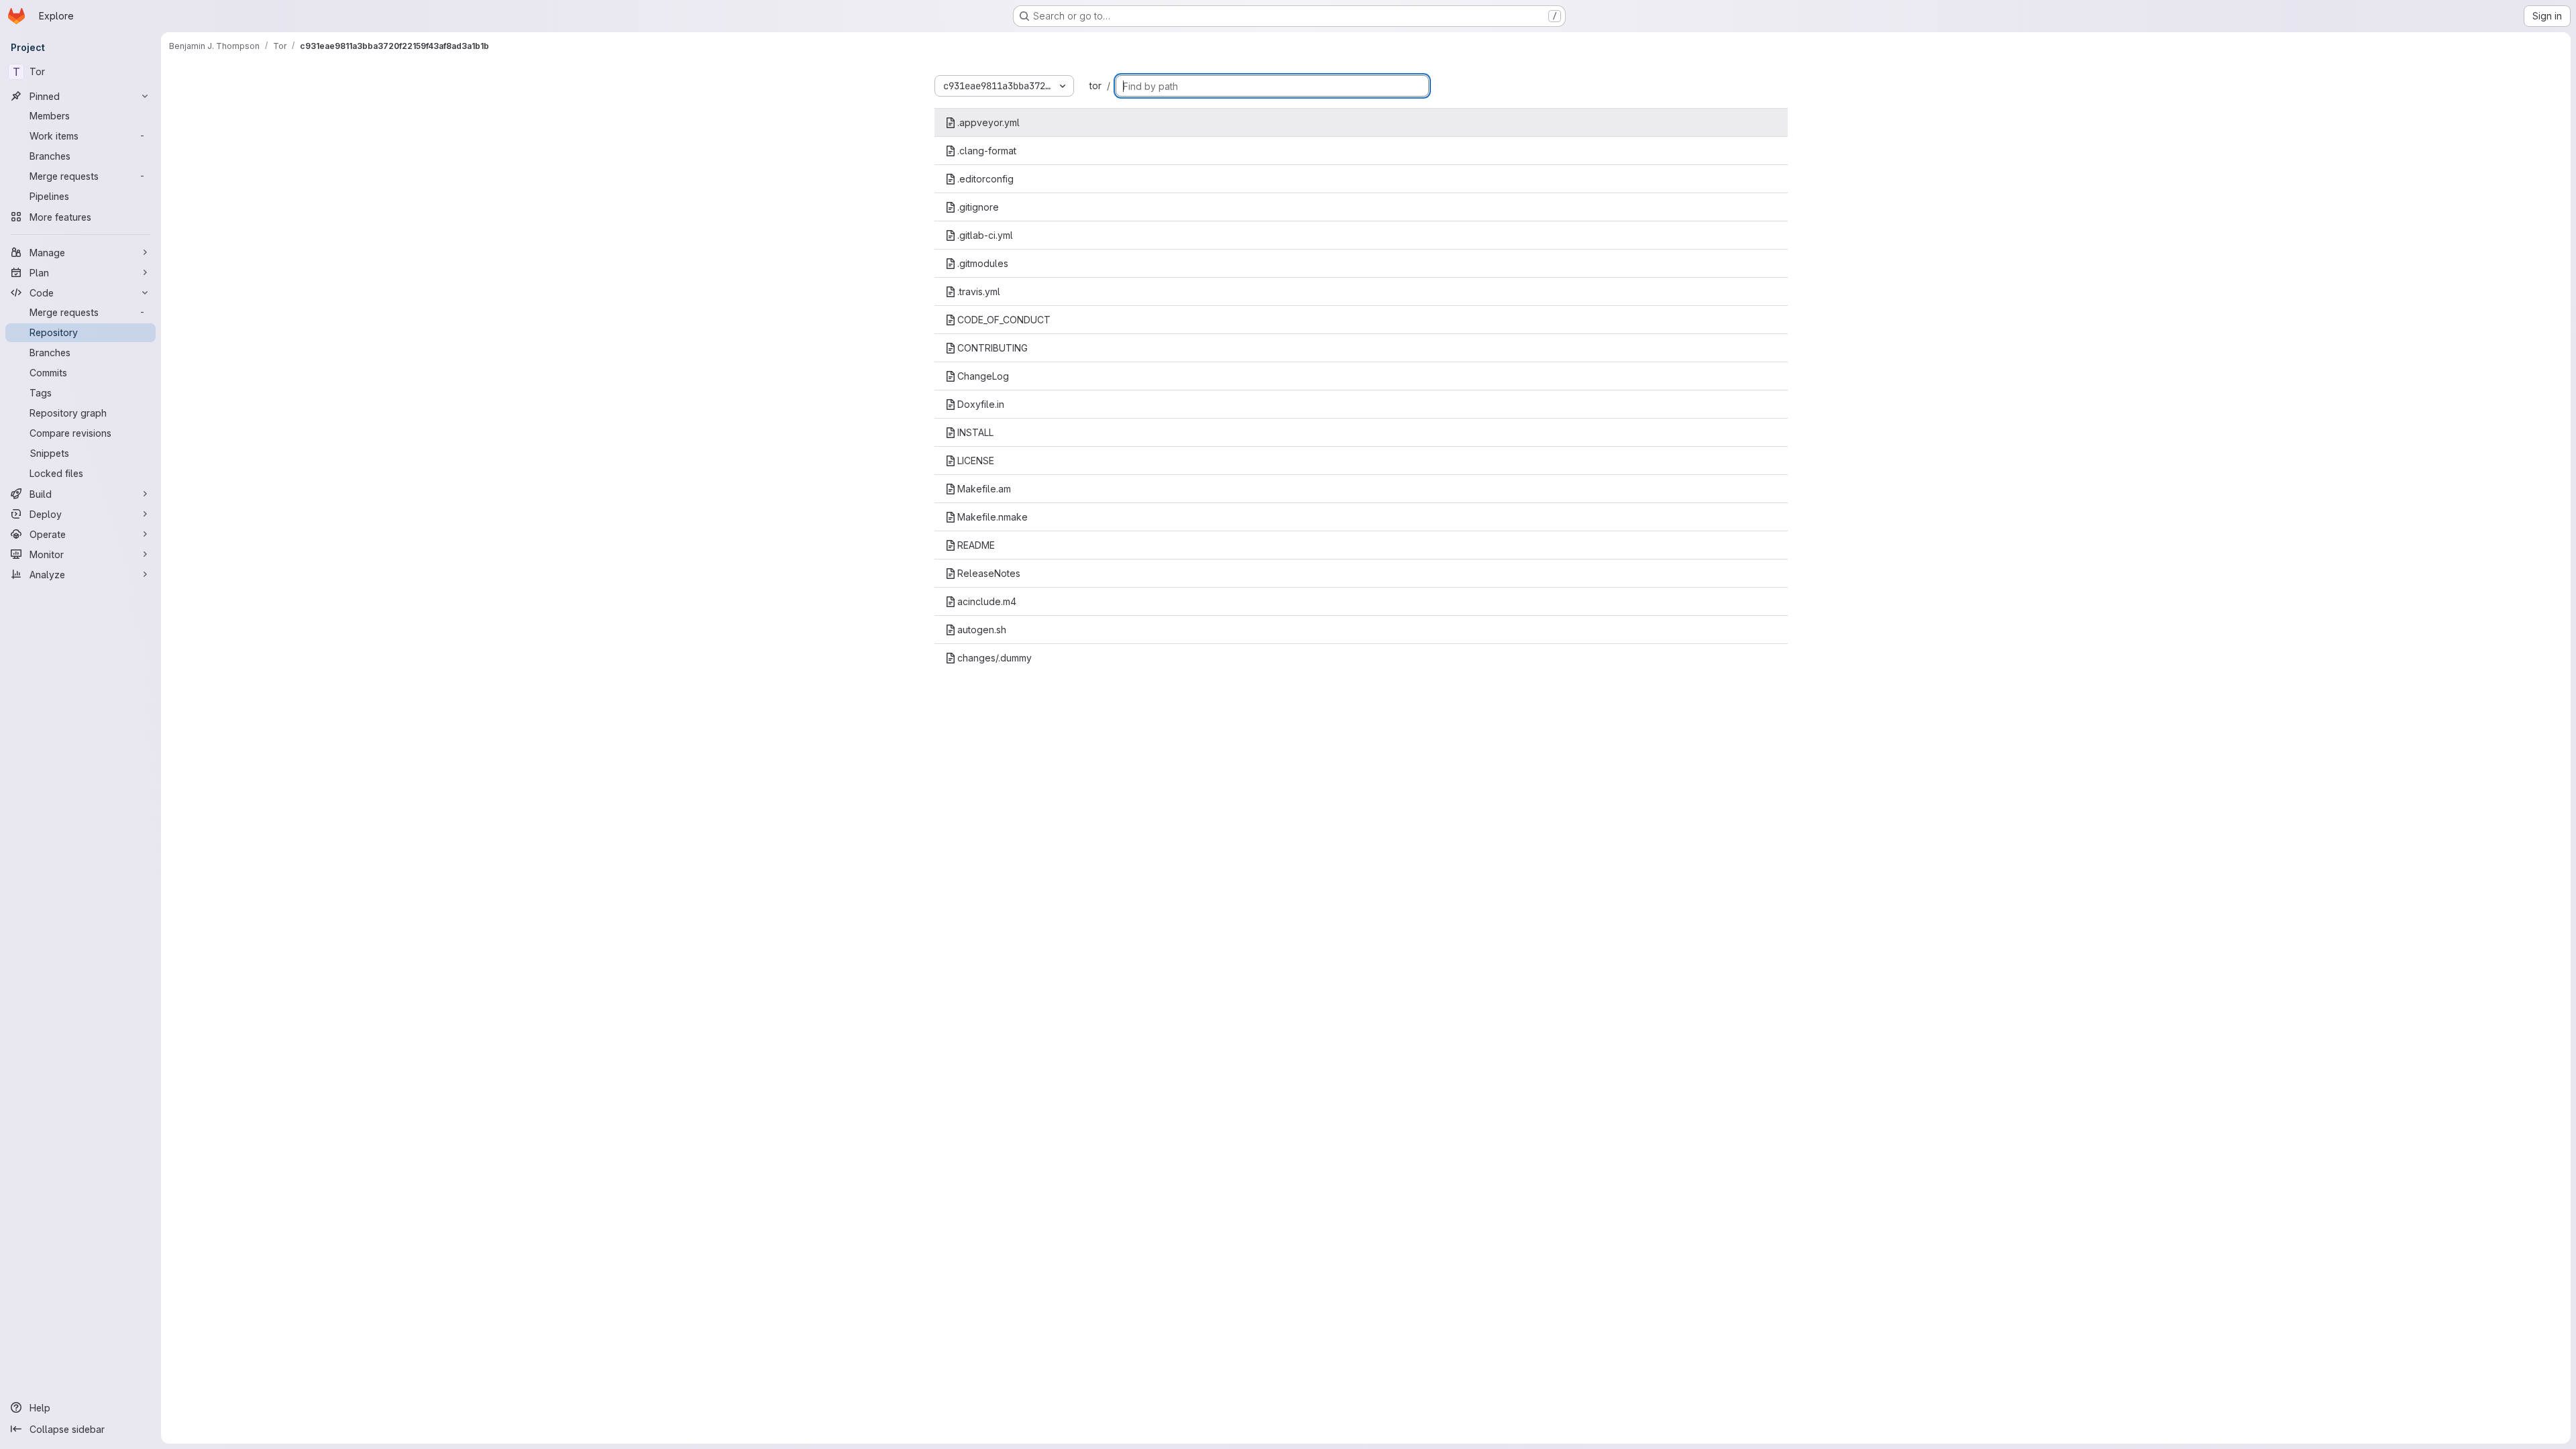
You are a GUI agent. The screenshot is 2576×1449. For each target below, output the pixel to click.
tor (1095, 86)
